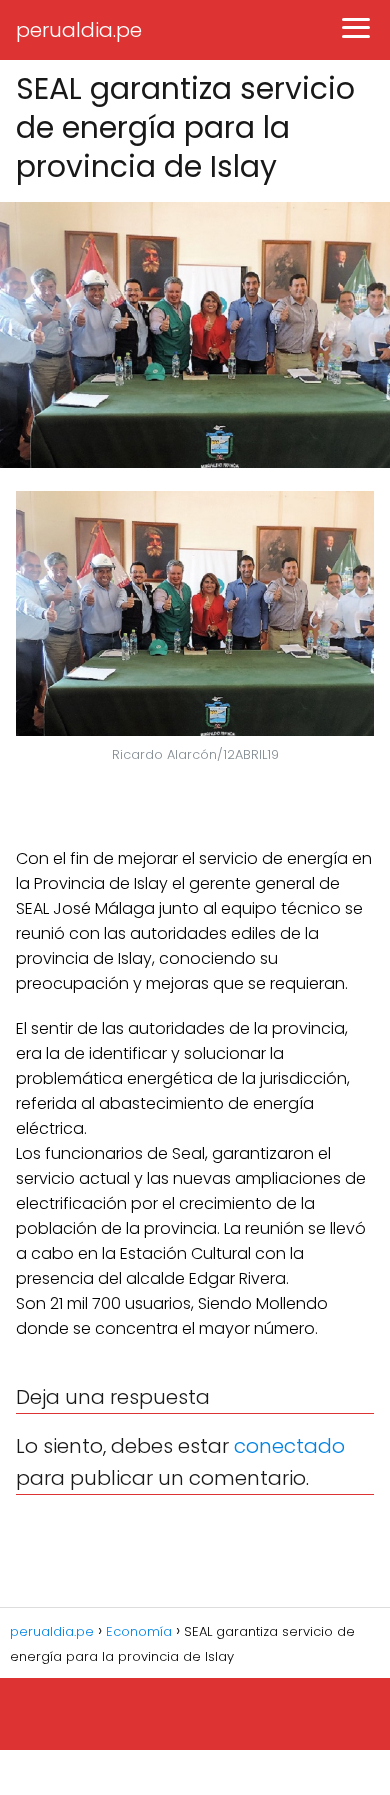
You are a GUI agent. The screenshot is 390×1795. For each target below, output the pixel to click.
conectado (289, 1446)
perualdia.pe (79, 30)
